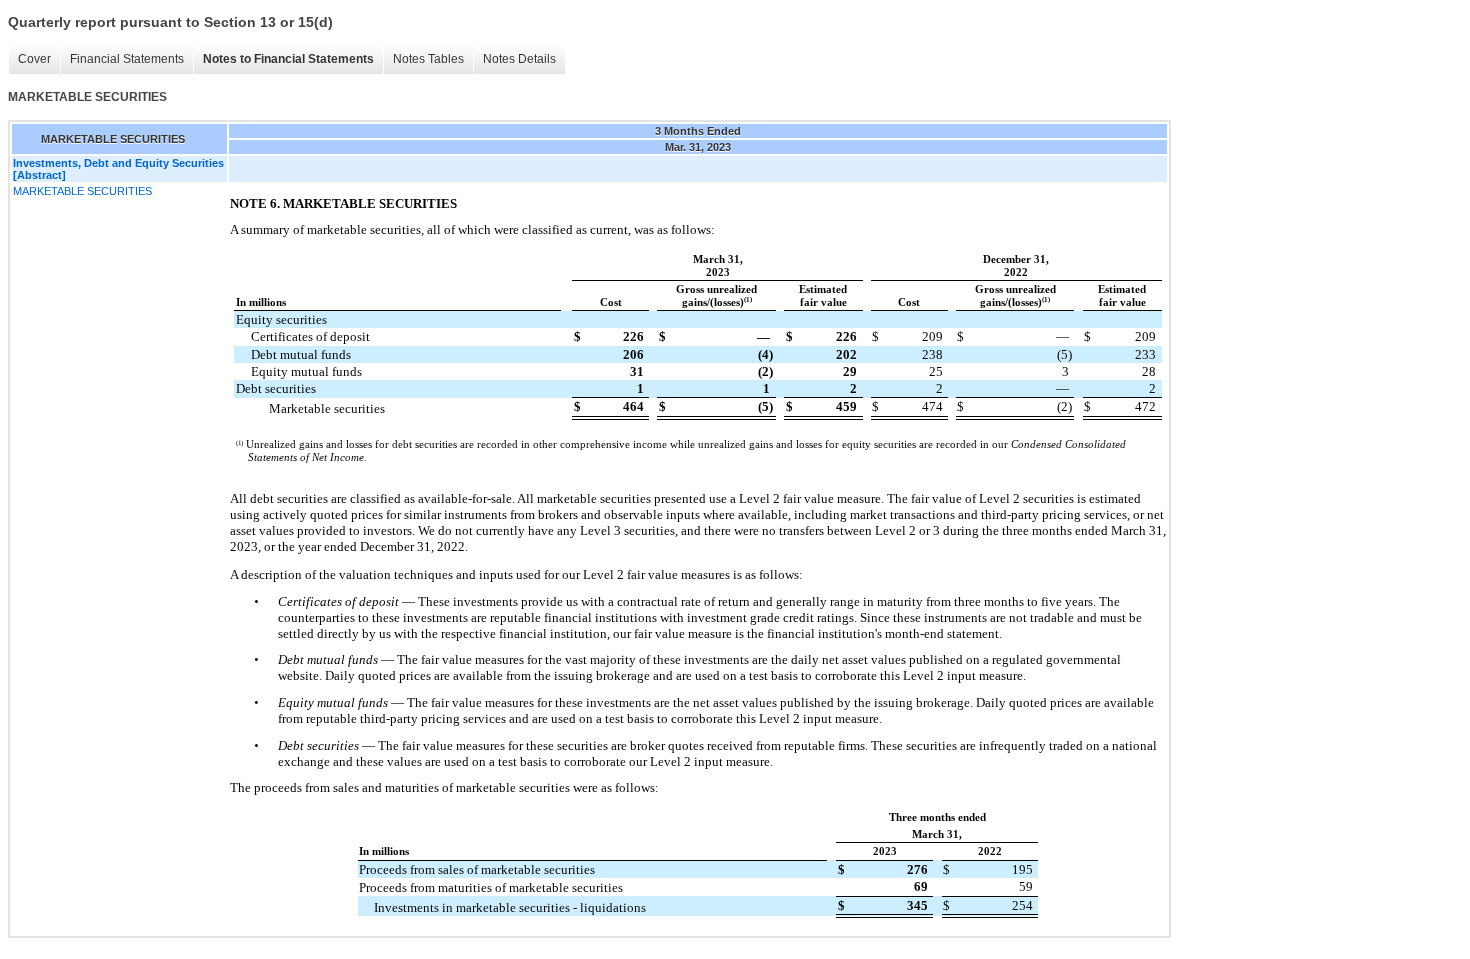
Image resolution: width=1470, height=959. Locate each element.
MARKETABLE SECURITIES (82, 191)
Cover (34, 59)
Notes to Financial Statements (288, 59)
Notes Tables (428, 59)
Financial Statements (127, 59)
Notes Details (519, 59)
